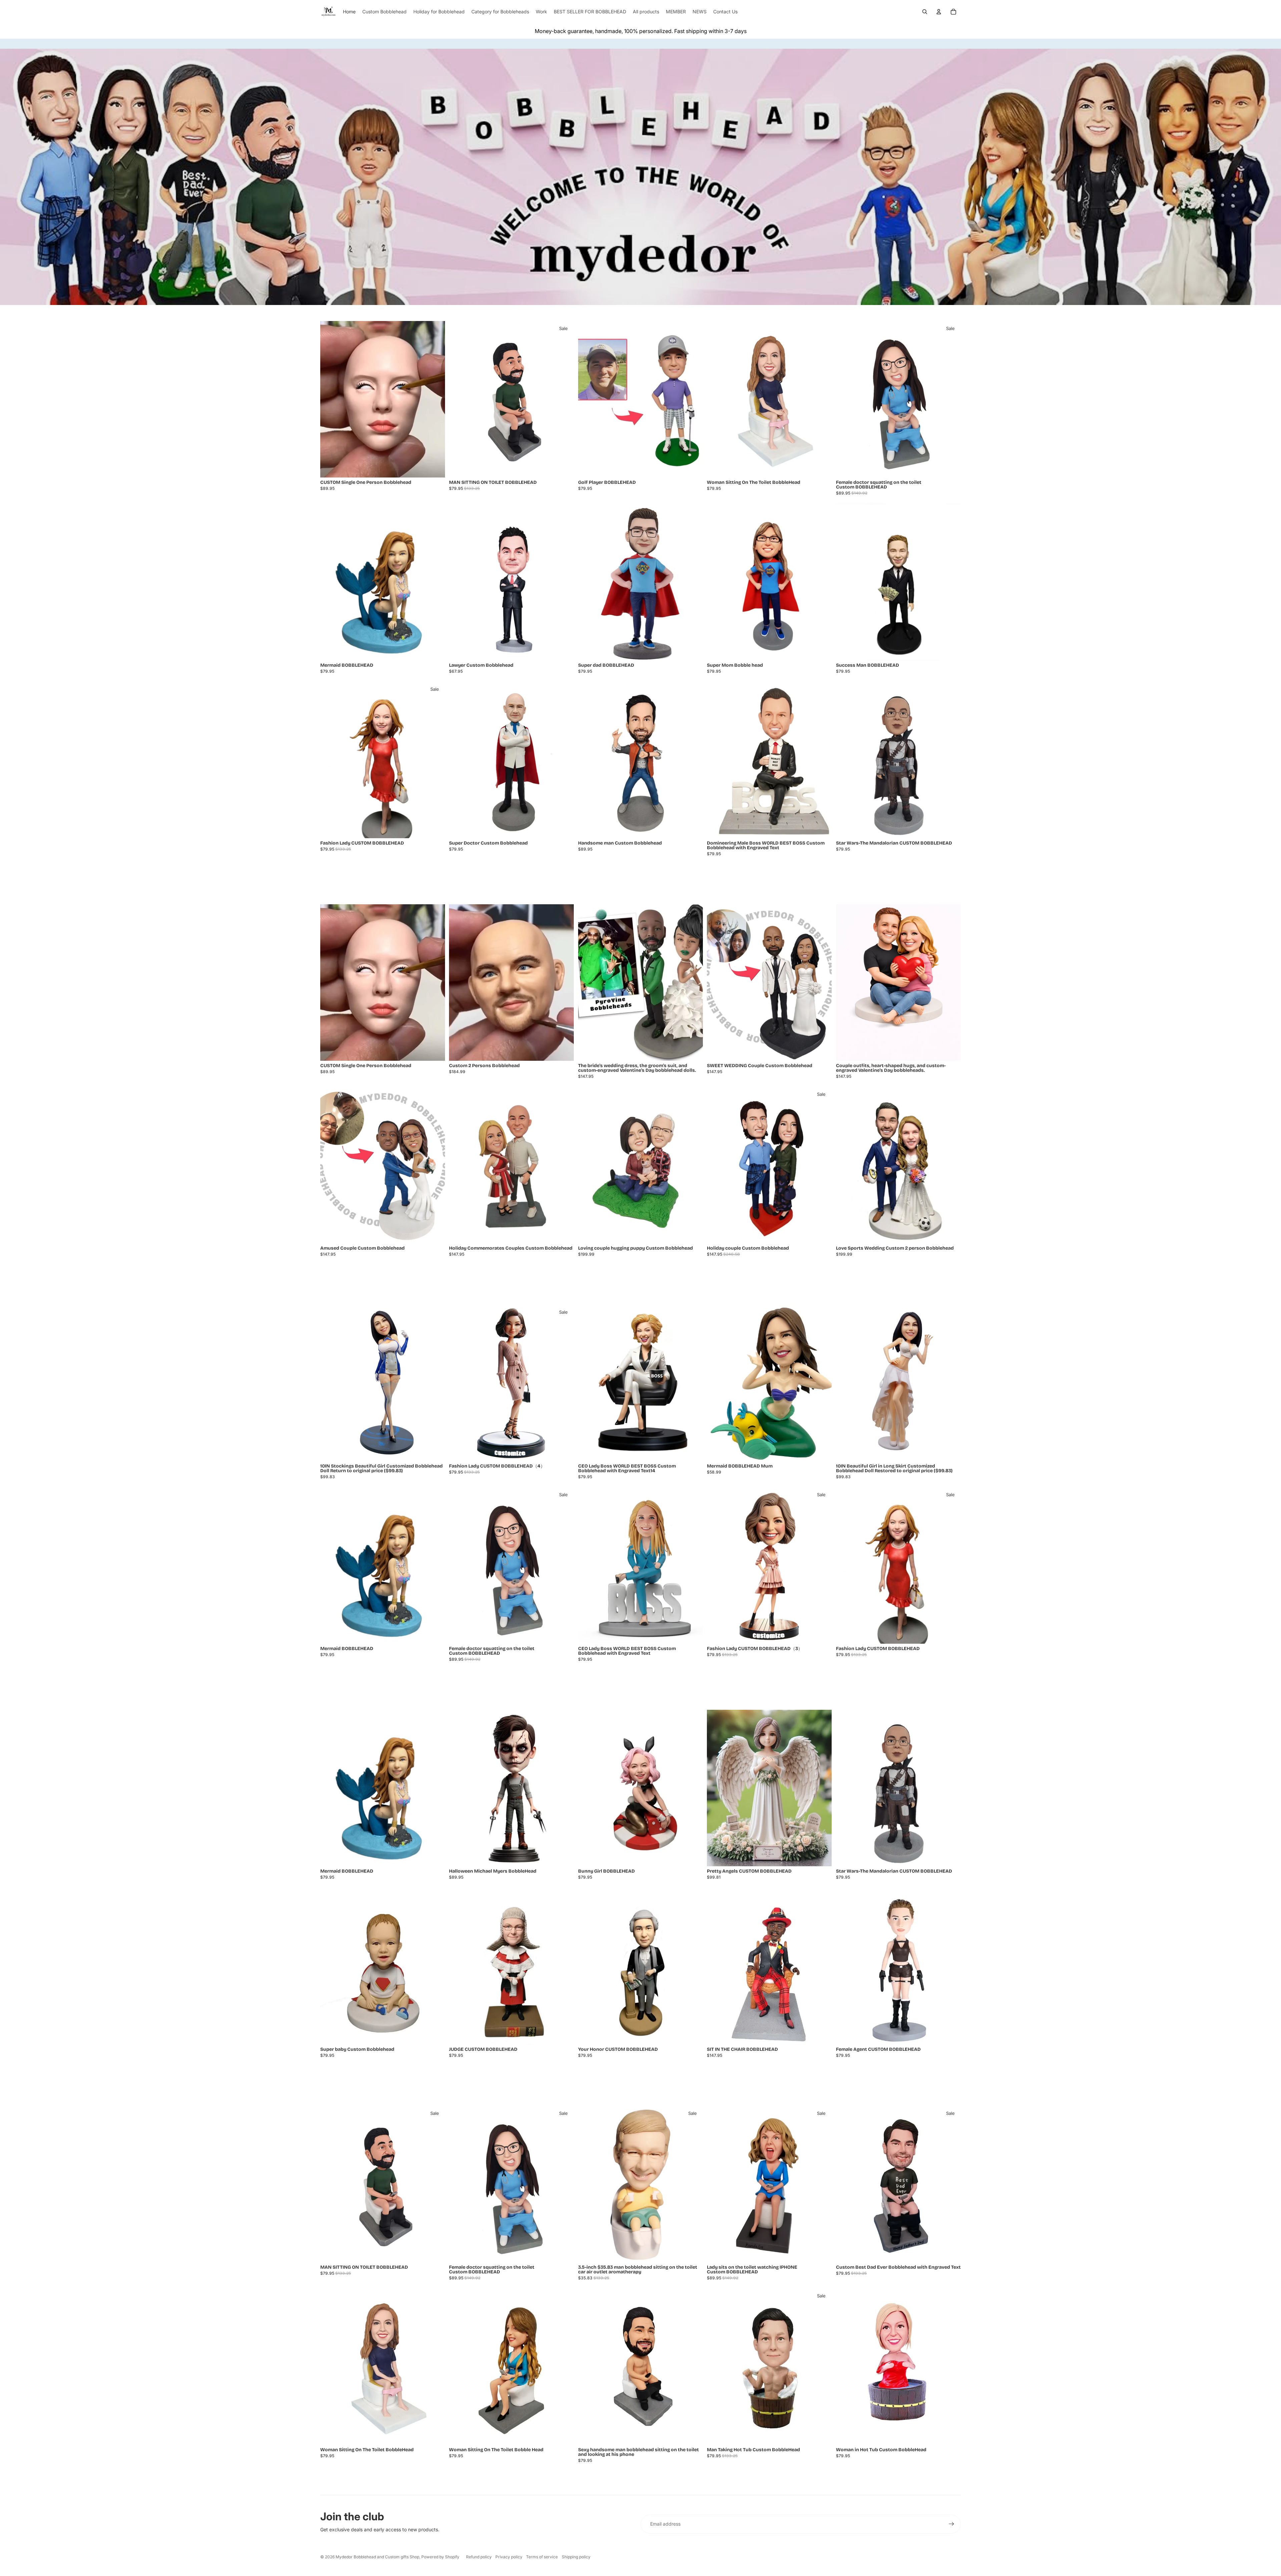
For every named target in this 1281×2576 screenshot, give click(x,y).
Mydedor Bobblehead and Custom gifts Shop (377, 2557)
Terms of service (542, 2557)
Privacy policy (509, 2557)
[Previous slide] (330, 399)
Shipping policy (576, 2557)
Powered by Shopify (440, 2557)
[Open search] (925, 12)
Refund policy (479, 2557)
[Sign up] (951, 2524)
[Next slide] (435, 399)
